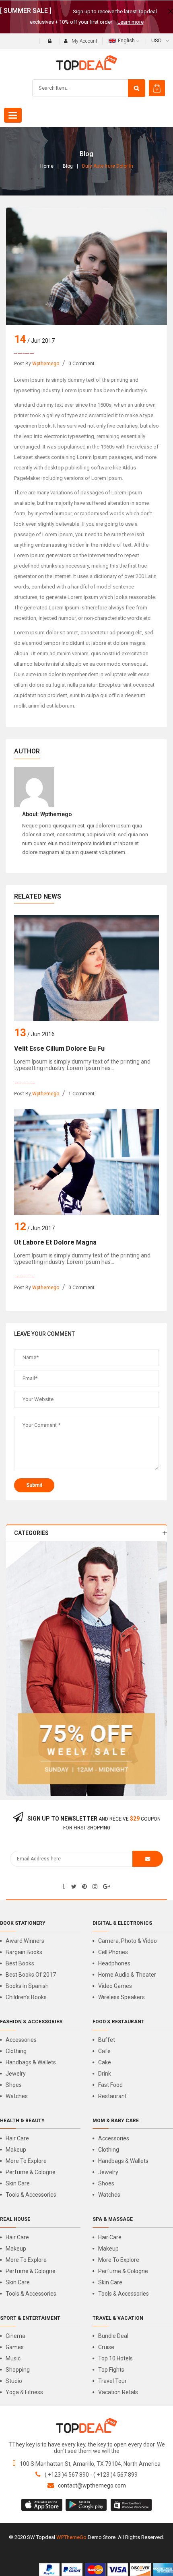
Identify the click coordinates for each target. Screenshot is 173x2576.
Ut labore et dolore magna (55, 1242)
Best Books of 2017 (31, 1975)
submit (34, 1485)
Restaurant (112, 2096)
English (126, 40)
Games (15, 2347)
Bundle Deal (113, 2336)
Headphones (114, 1963)
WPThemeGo (71, 2537)
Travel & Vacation (118, 2318)
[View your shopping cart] (157, 88)
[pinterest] (84, 1887)
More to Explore (26, 2161)
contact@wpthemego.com (92, 2485)
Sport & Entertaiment (30, 2318)
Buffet (107, 2040)
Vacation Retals (118, 2392)
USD (157, 40)
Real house (15, 2219)
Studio (14, 2381)
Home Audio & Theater (127, 1975)
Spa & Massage (113, 2219)
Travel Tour (112, 2381)
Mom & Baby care (116, 2121)
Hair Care (17, 2138)
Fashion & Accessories (31, 2022)
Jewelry (16, 2074)
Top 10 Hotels (115, 2358)
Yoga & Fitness (24, 2392)
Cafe (104, 2051)
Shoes (14, 2085)
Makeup (16, 2150)
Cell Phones (113, 1952)
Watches (17, 2096)
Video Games (115, 1986)
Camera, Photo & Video (128, 1941)
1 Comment (81, 1094)
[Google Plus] (107, 1887)
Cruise (106, 2347)
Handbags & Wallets (31, 2062)
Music (13, 2358)
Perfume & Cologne (31, 2172)
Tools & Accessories (31, 2195)
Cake (105, 2062)
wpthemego (46, 364)
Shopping (18, 2370)
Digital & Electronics (122, 1923)
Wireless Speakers (122, 1997)
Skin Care (18, 2183)
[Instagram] (95, 1887)
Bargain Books (24, 1952)
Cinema (15, 2336)
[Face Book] (64, 1887)
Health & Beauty (22, 2121)
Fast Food (110, 2085)
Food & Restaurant (118, 2022)
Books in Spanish (27, 1986)
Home (47, 166)
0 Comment (81, 364)
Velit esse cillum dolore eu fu (59, 1048)
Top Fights (111, 2370)
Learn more (131, 22)
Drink (105, 2074)
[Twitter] (74, 1887)
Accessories (21, 2040)
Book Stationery (23, 1923)
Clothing (16, 2051)
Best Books (20, 1963)
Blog (68, 166)
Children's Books (26, 1997)
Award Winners (25, 1941)
